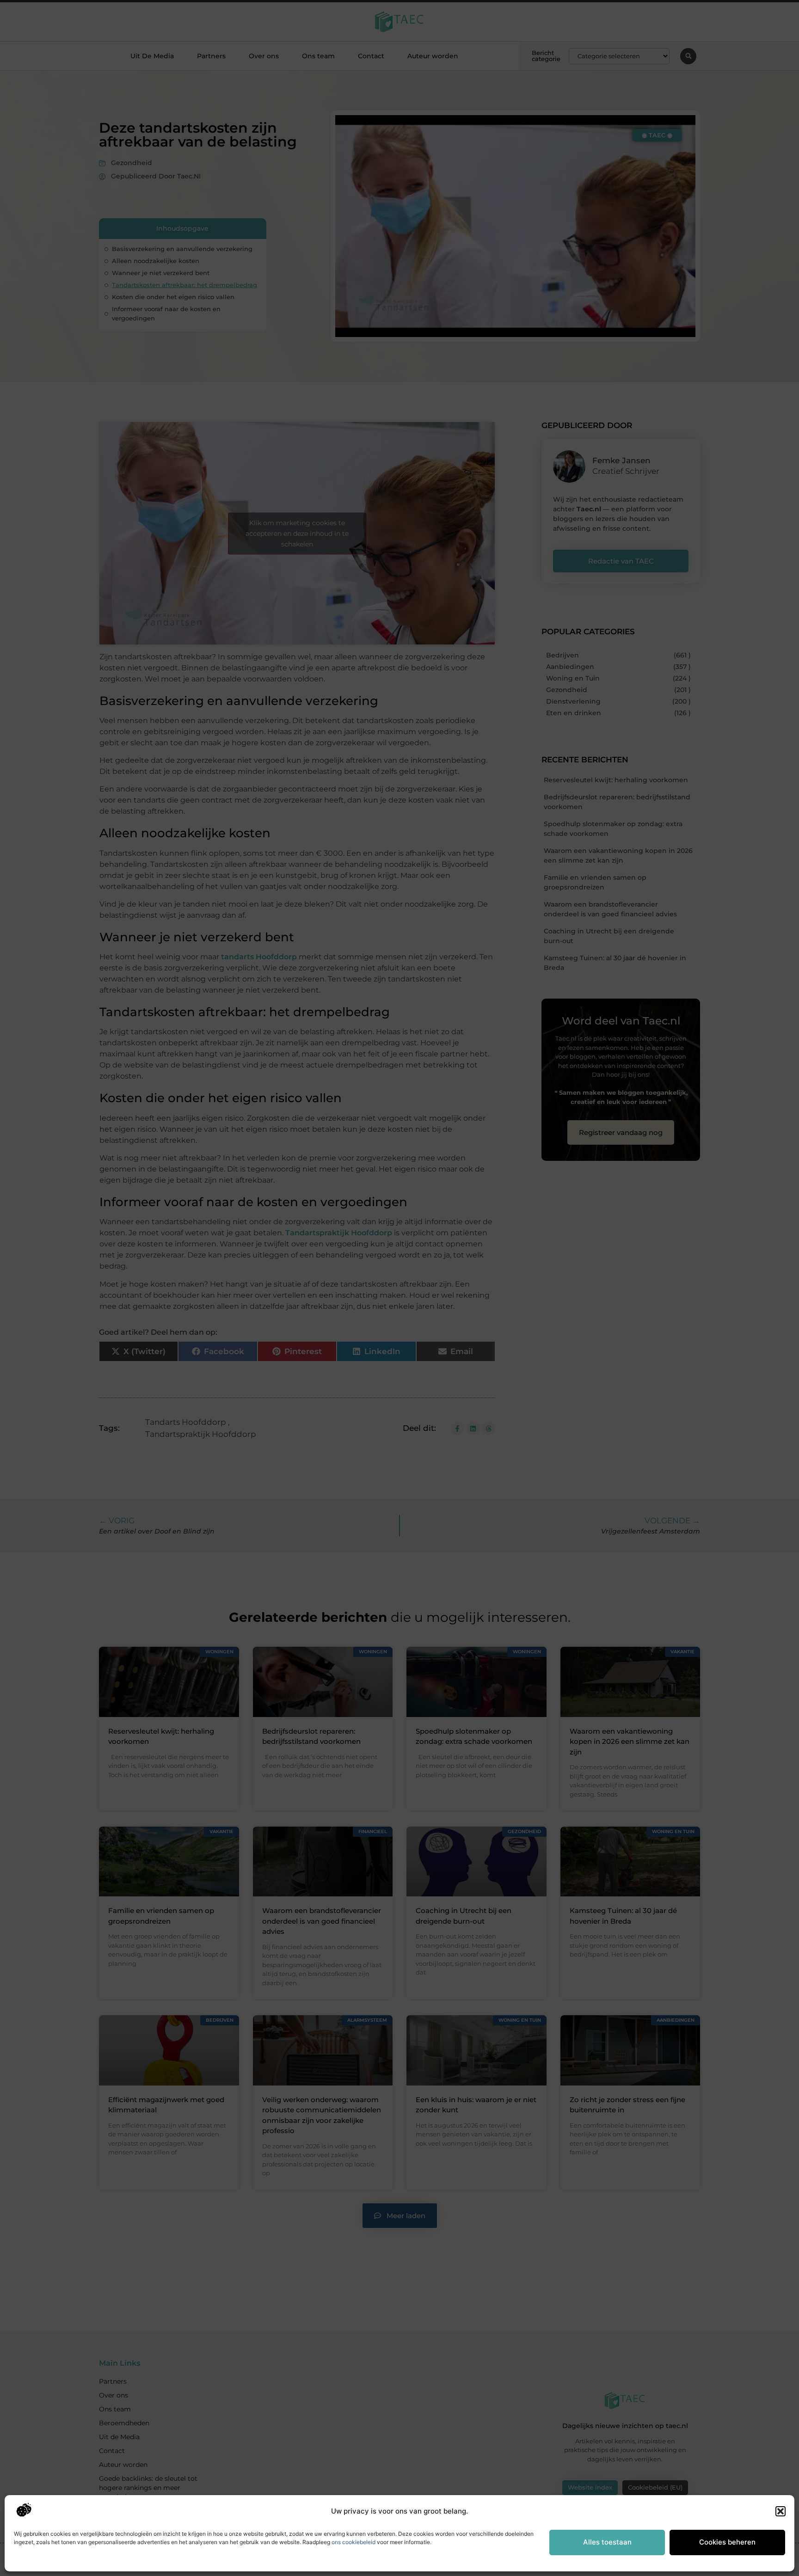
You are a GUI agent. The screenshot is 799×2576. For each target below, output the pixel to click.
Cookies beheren (727, 2542)
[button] (781, 2511)
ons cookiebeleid (353, 2542)
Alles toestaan (607, 2542)
